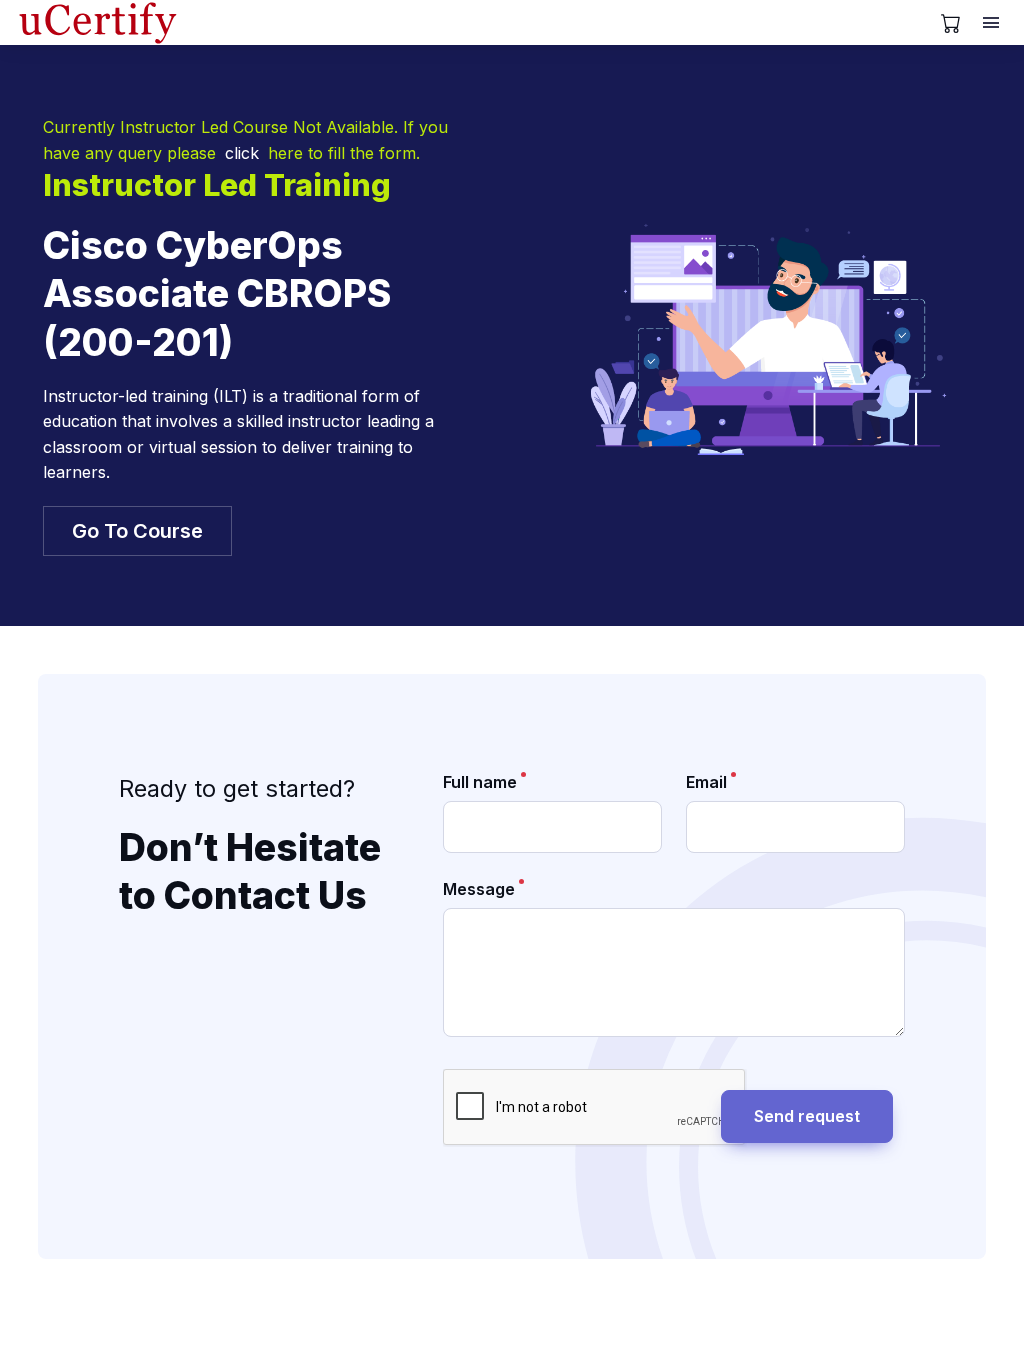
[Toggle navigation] (993, 23)
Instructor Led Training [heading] (217, 185)
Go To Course (137, 531)
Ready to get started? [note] (237, 788)
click (242, 153)
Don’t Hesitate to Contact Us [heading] (250, 872)
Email (706, 782)
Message (479, 889)
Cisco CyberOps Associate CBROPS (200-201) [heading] (217, 294)
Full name (480, 782)
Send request (807, 1116)
